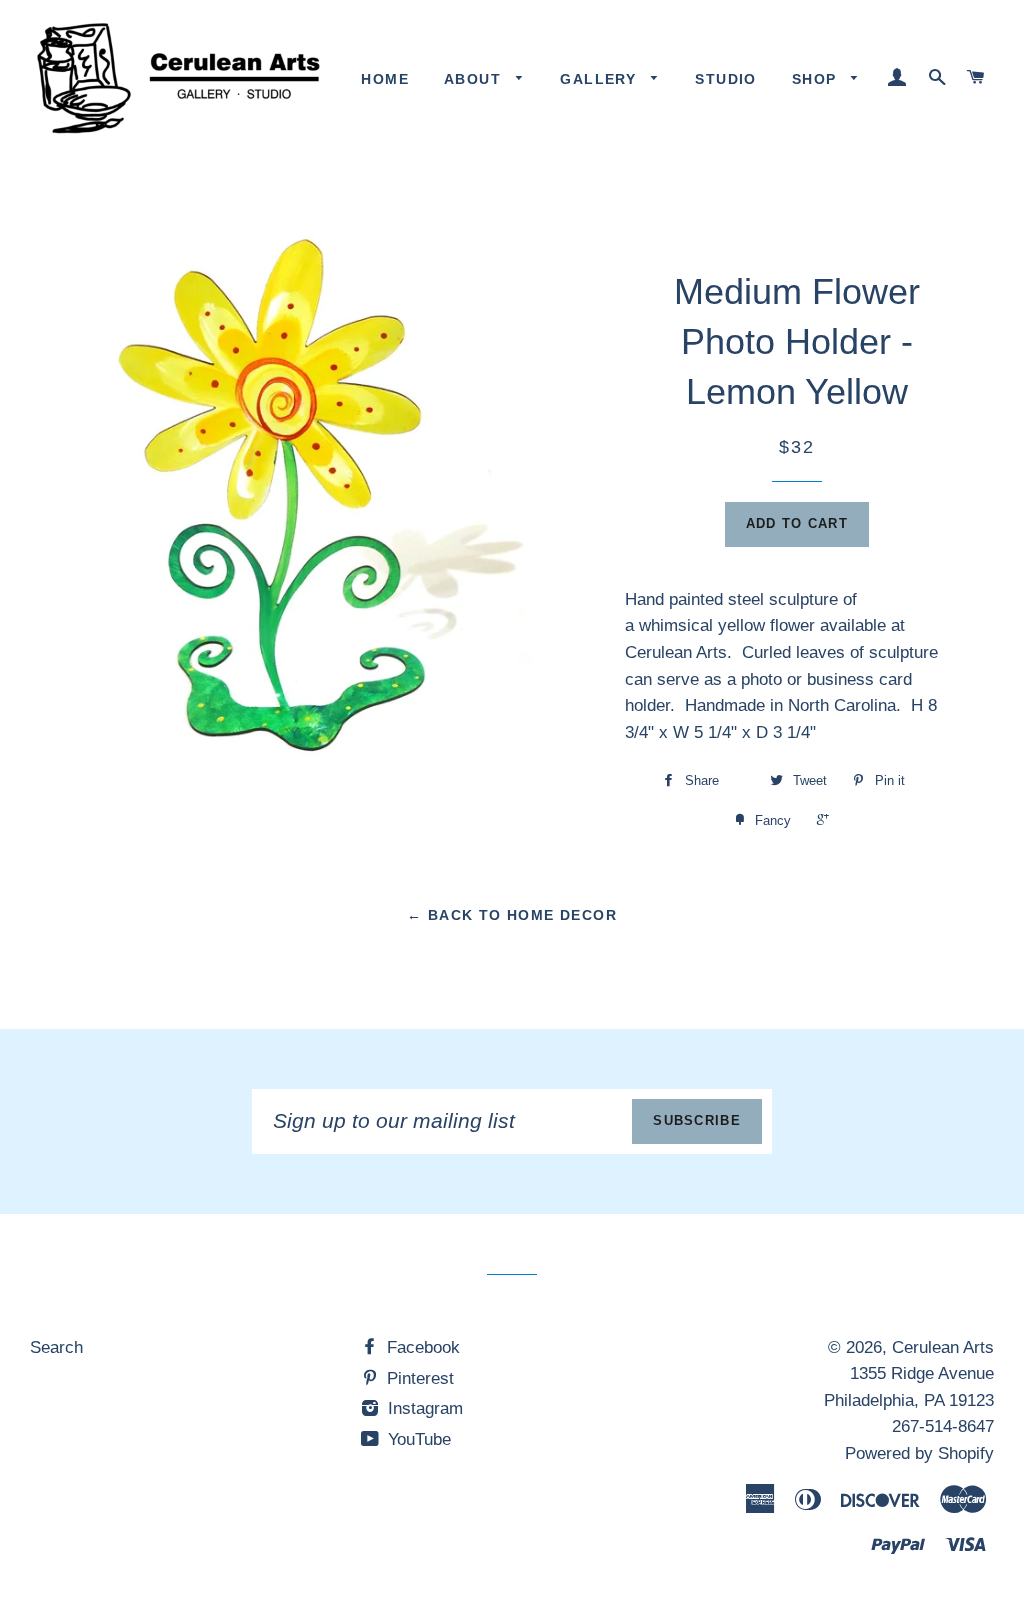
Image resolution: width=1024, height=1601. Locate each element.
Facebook (421, 1347)
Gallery (600, 79)
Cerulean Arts (943, 1347)
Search (56, 1347)
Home (385, 79)
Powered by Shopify (919, 1453)
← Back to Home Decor (512, 915)
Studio (725, 79)
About (475, 79)
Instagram (423, 1408)
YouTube (417, 1439)
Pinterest (418, 1378)
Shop (817, 79)
